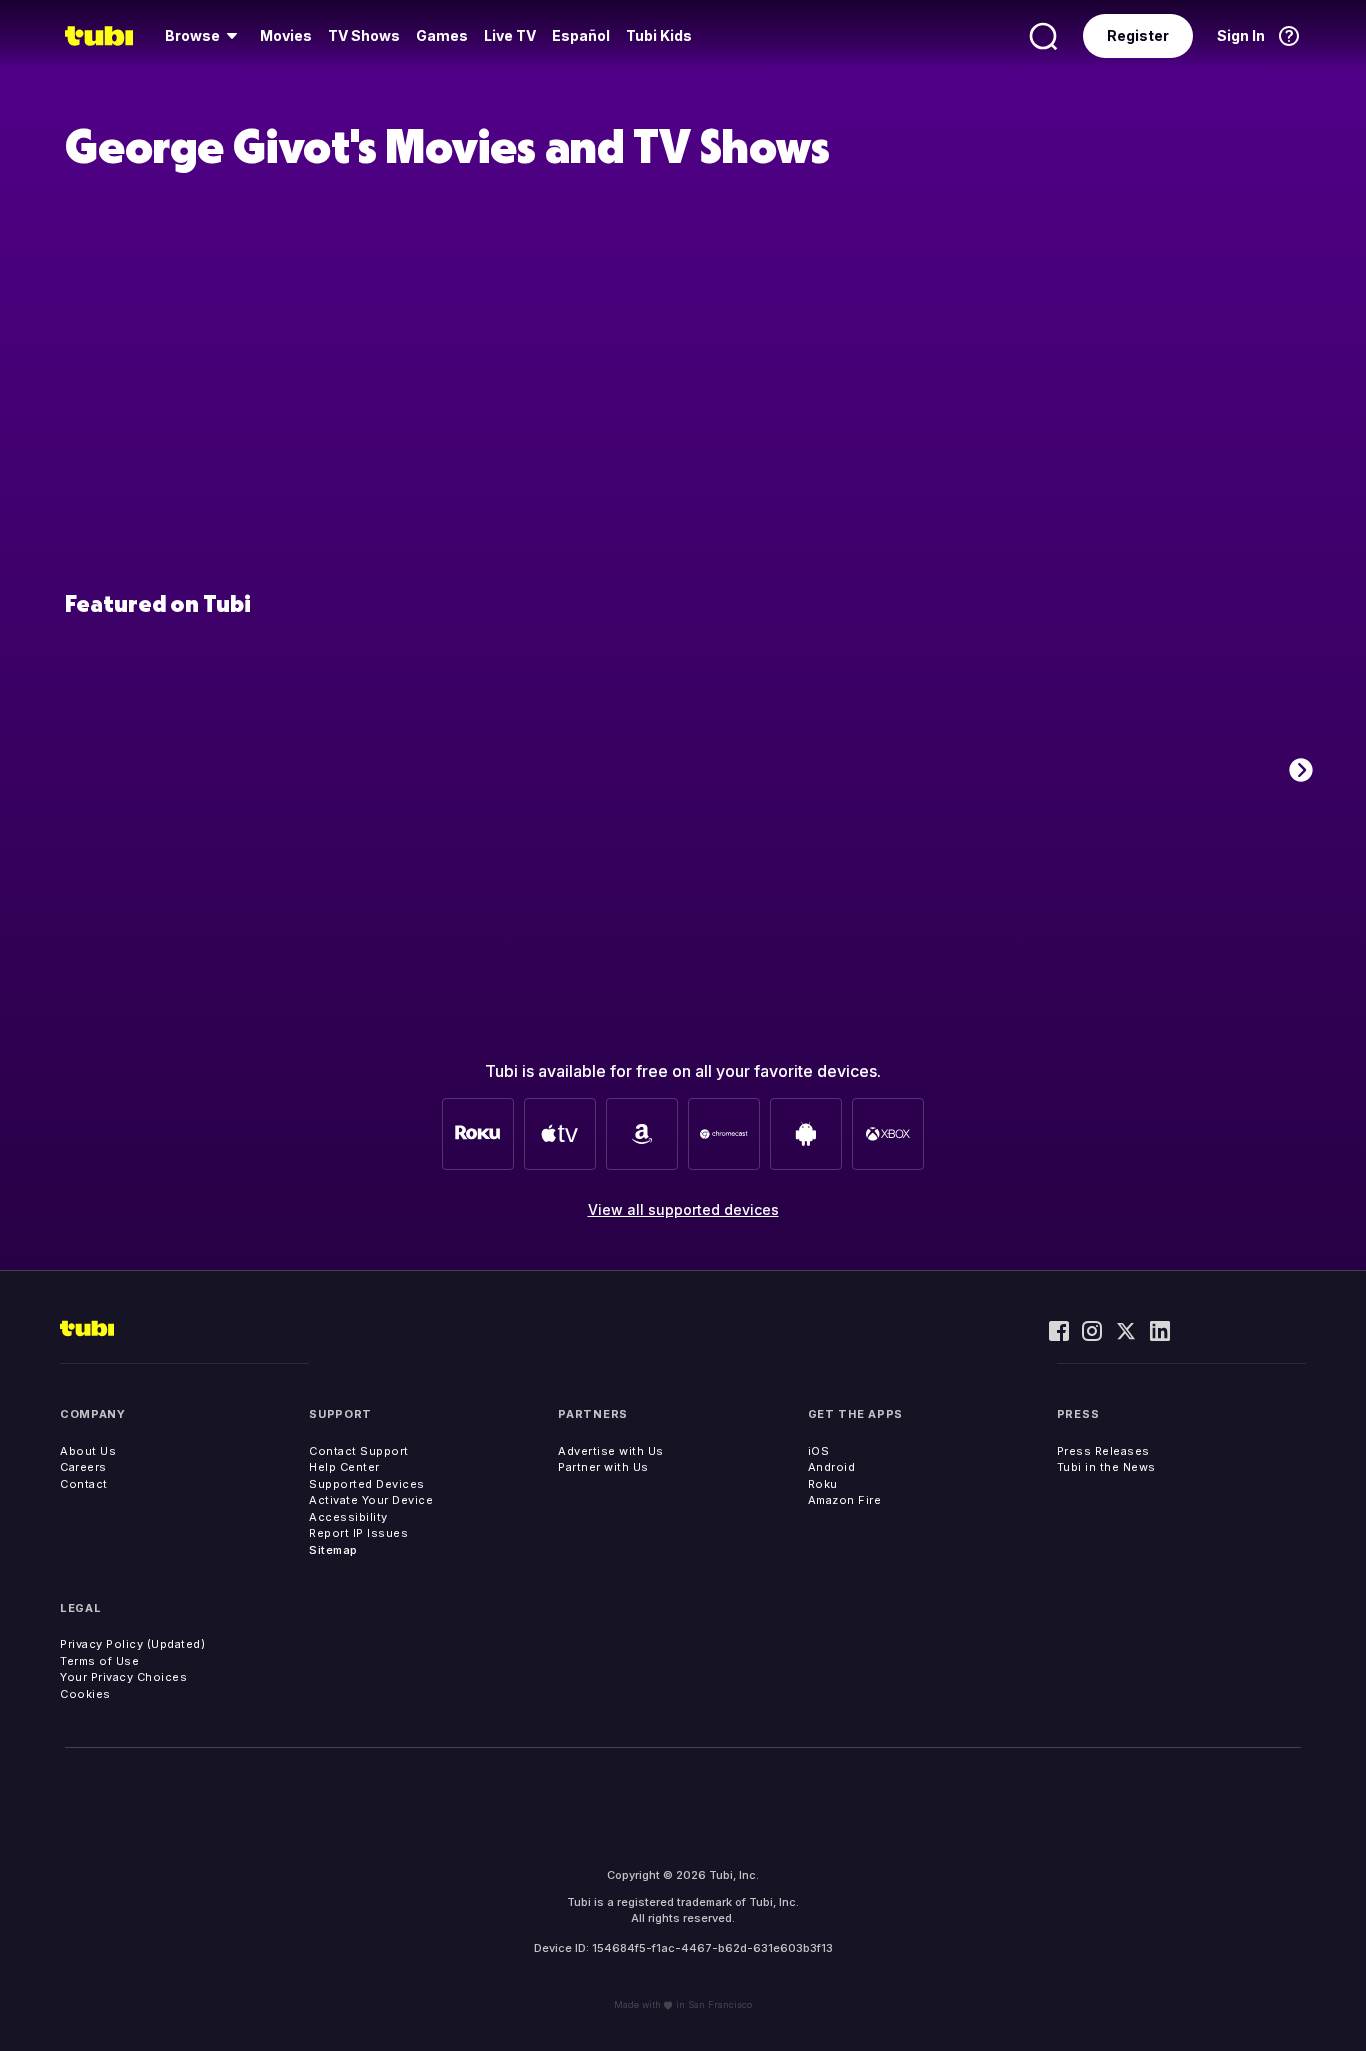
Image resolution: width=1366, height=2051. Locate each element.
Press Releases (1103, 1451)
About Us (88, 1451)
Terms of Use (99, 1661)
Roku (823, 1484)
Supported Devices (367, 1484)
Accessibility (348, 1517)
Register (1138, 35)
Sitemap (333, 1550)
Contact (84, 1484)
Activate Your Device (371, 1500)
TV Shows (364, 35)
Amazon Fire (845, 1500)
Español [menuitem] (581, 35)
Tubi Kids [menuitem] (659, 35)
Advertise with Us (611, 1451)
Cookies (85, 1694)
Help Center (344, 1467)
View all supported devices (683, 1209)
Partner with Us (603, 1467)
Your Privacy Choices (123, 1677)
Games (442, 35)
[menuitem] (204, 36)
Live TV (510, 35)
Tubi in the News (1106, 1467)
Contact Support (359, 1451)
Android (832, 1467)
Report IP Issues (358, 1533)
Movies (286, 35)
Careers (83, 1467)
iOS (819, 1451)
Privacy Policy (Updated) (132, 1644)
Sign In (1241, 35)
